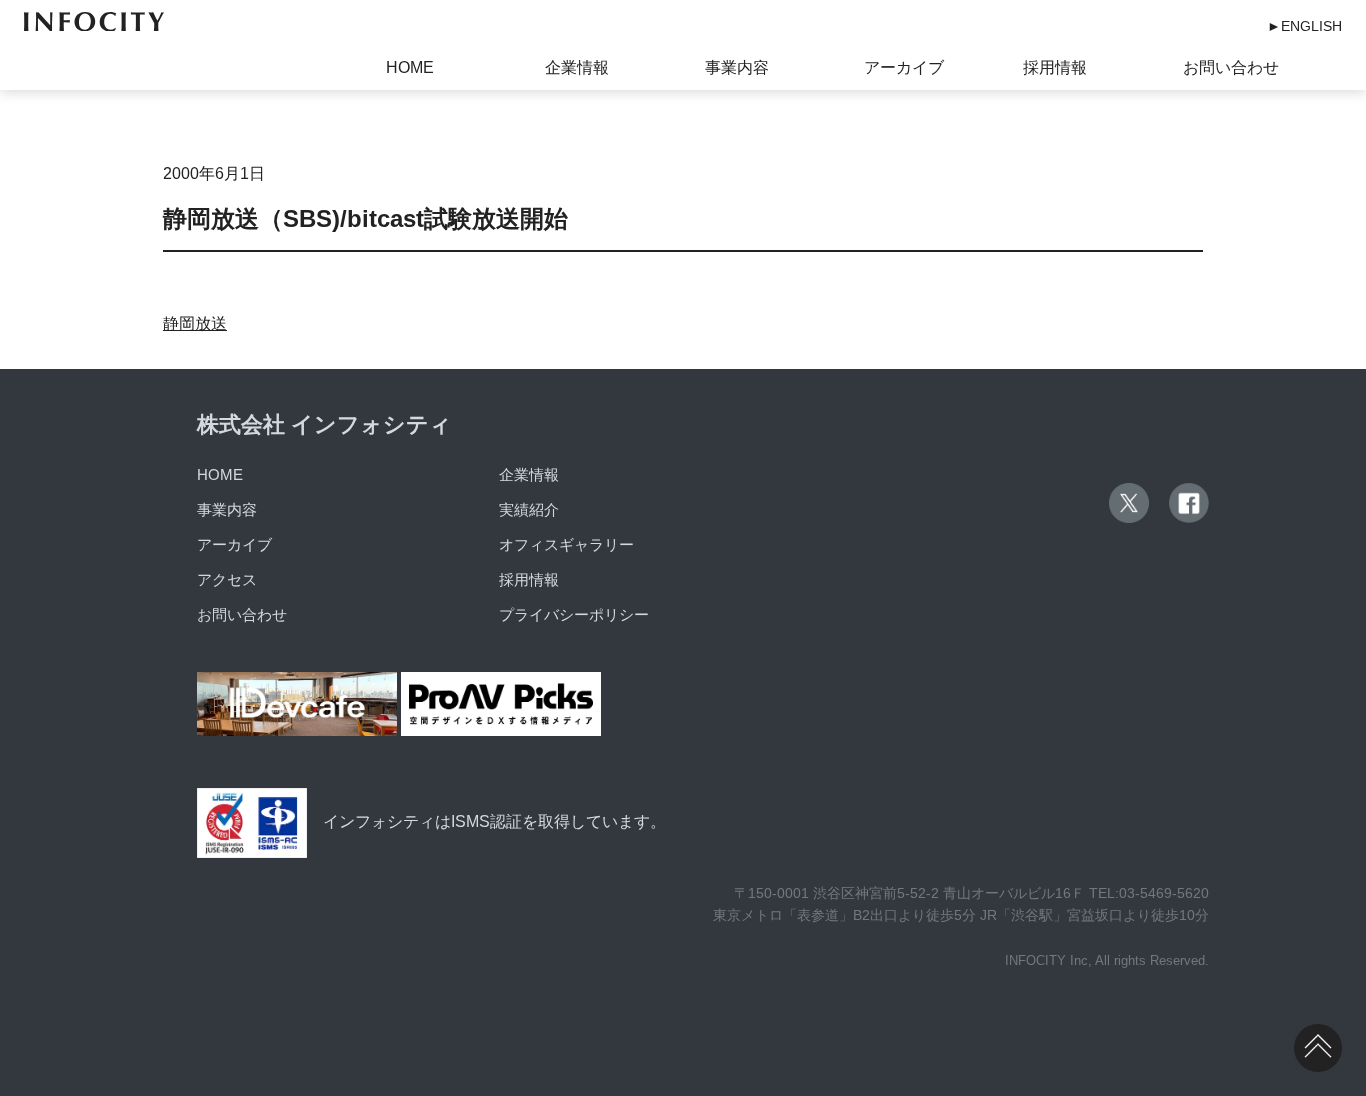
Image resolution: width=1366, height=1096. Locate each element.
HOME (410, 67)
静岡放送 (195, 323)
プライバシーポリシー (574, 614)
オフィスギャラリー (566, 544)
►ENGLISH (1304, 26)
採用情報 (1055, 67)
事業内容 (737, 67)
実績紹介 (529, 509)
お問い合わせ (1231, 67)
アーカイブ (904, 67)
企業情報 (577, 67)
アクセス (227, 579)
